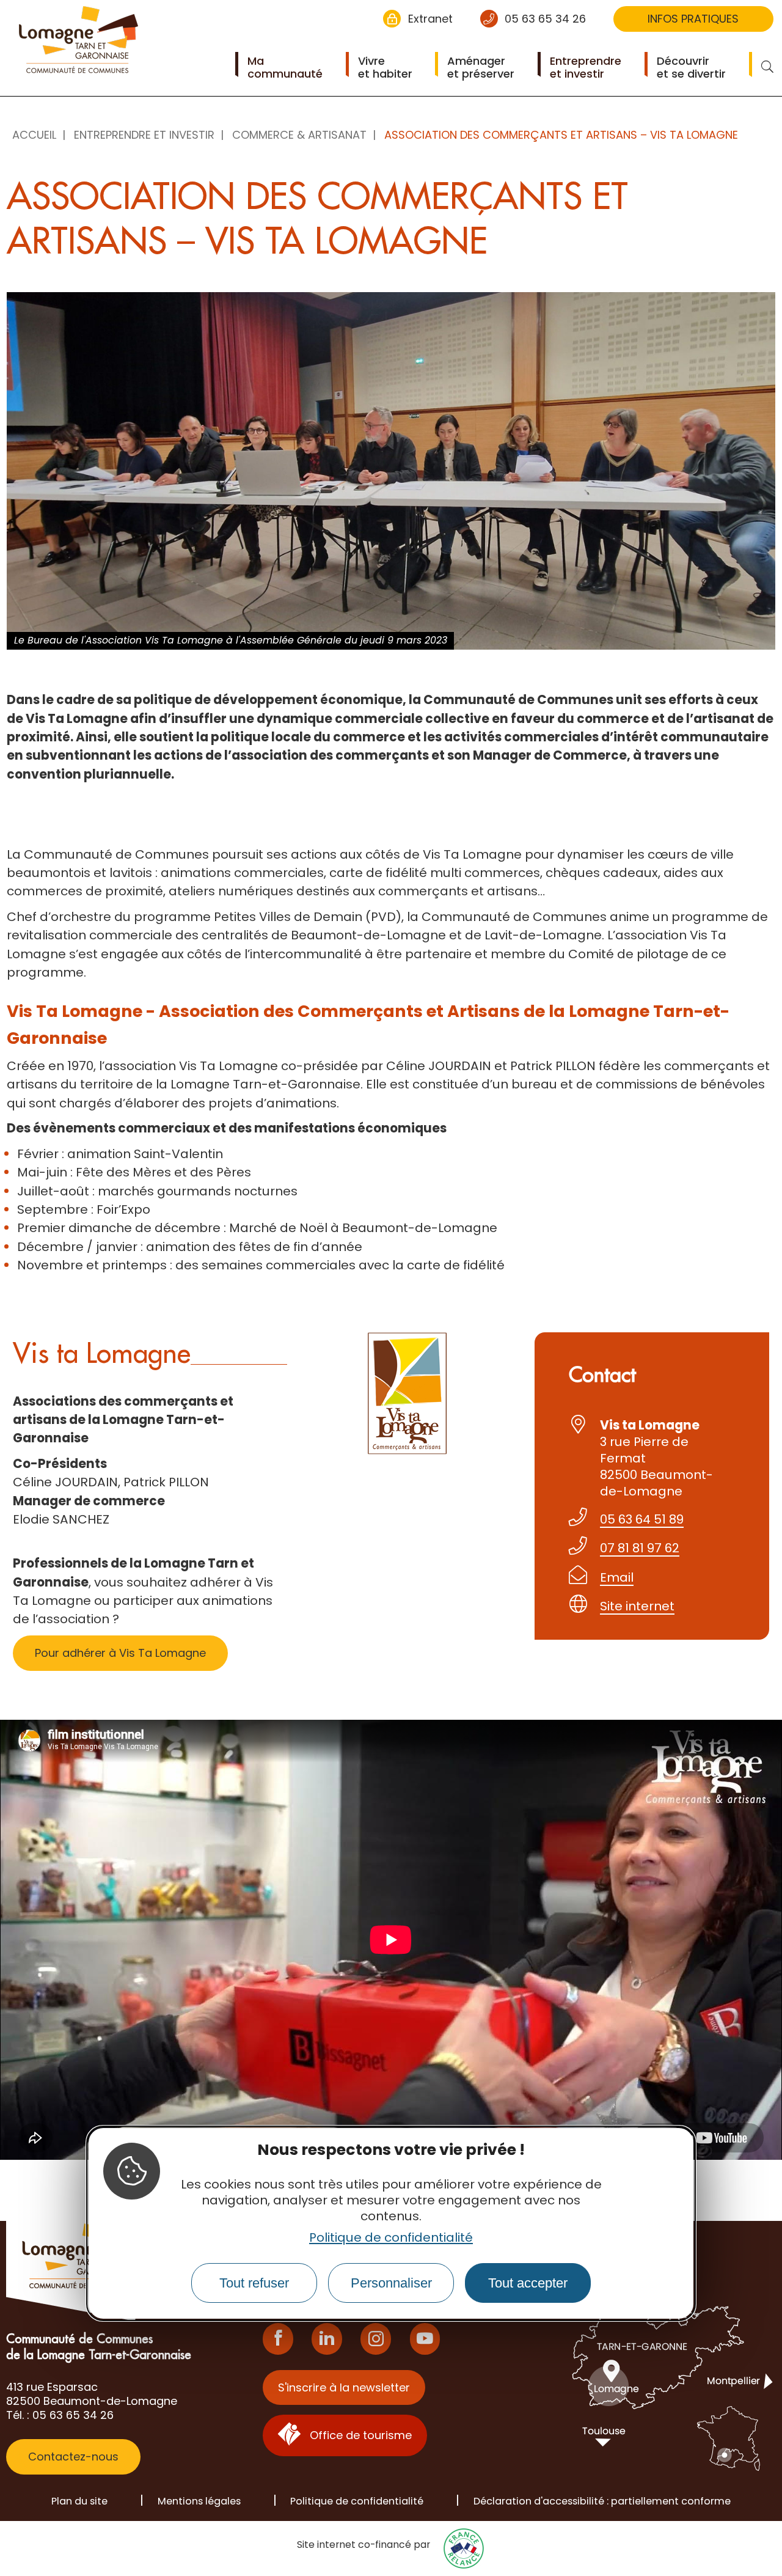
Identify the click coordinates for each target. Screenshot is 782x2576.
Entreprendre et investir (144, 135)
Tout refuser (254, 2283)
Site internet (637, 1606)
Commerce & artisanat (299, 135)
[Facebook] (278, 2339)
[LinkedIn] (327, 2339)
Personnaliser (391, 2283)
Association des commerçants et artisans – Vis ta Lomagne (561, 135)
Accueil (34, 135)
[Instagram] (376, 2339)
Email (617, 1577)
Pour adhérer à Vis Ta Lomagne (120, 1653)
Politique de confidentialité (391, 2237)
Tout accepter (528, 2283)
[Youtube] (425, 2339)
